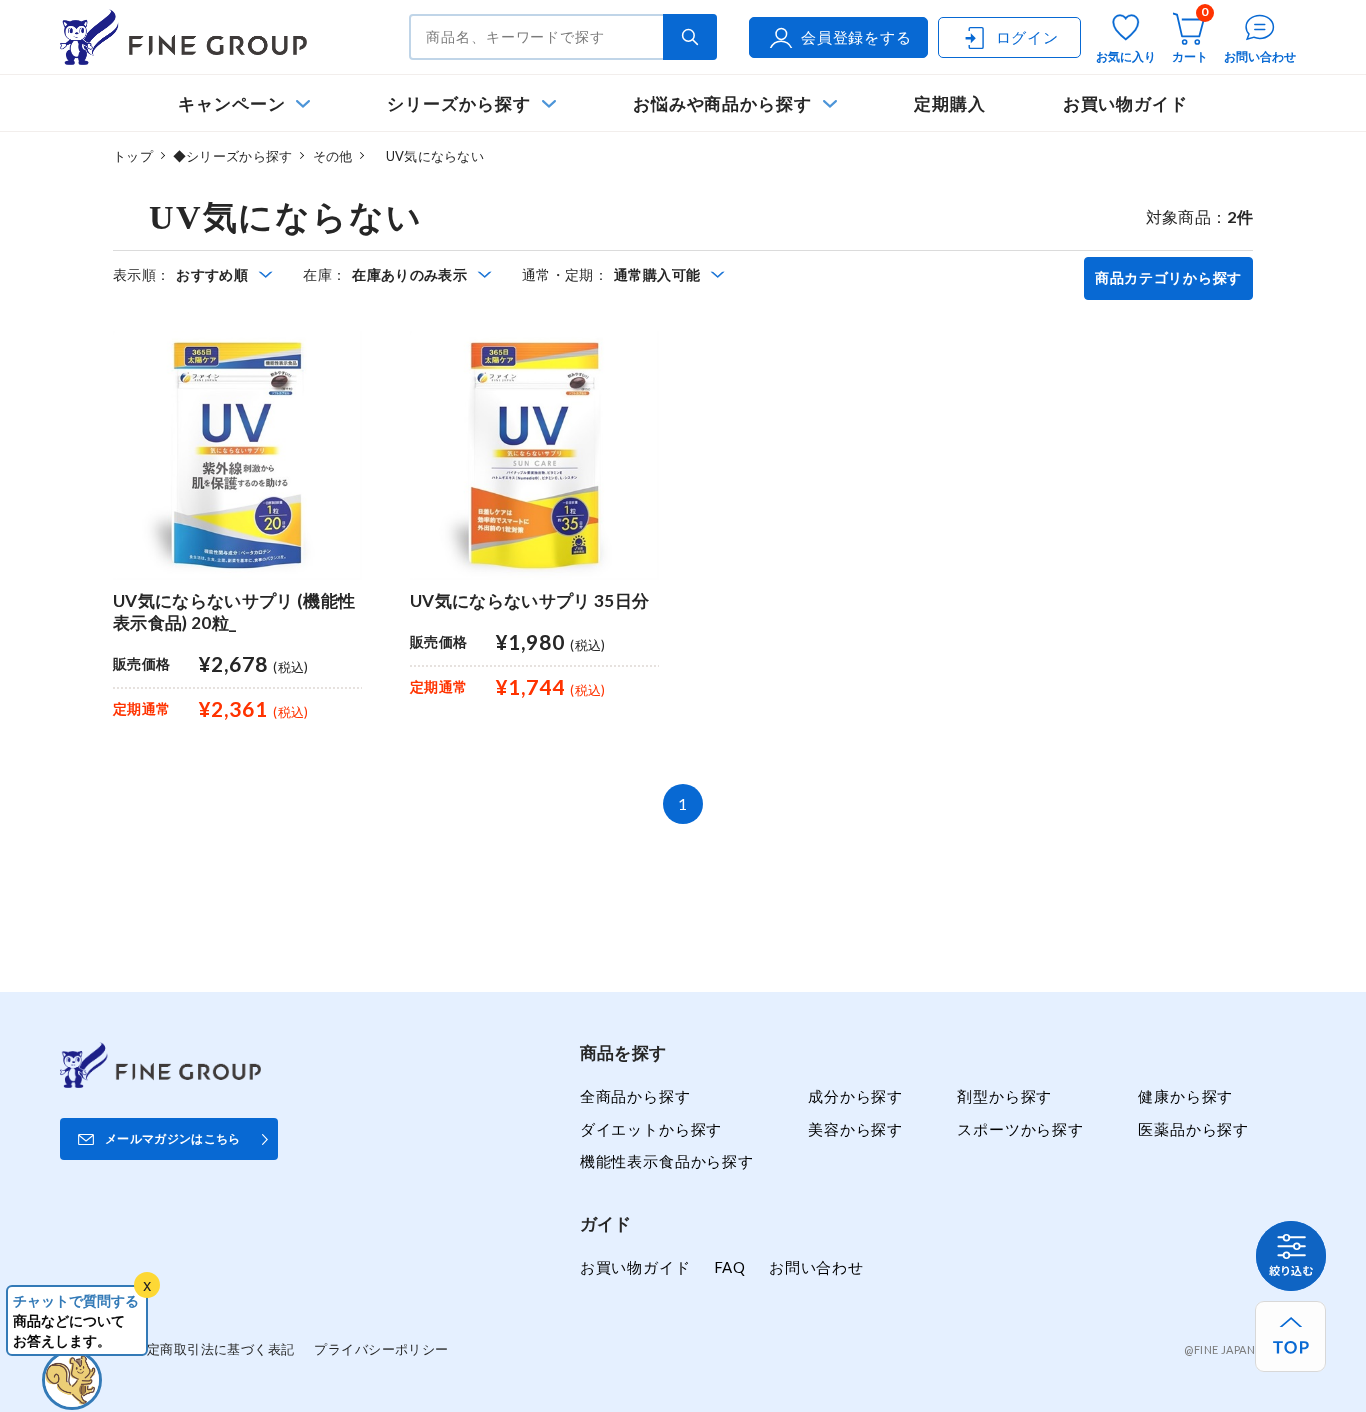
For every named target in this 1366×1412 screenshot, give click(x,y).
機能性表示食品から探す (667, 1161)
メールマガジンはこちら (173, 1138)
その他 (333, 156)
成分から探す (855, 1096)
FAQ (730, 1267)
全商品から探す (635, 1096)
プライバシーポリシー (381, 1349)
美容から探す (855, 1129)
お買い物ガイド (1126, 103)
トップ (133, 156)
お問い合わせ (816, 1267)
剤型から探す (1004, 1096)
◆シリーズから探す (232, 156)
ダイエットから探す (651, 1129)
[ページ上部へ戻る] (1290, 1336)
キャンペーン (232, 103)
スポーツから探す (1020, 1129)
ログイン (1027, 37)
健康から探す (1185, 1096)
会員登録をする (856, 37)
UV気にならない (427, 156)
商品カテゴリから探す (1168, 278)
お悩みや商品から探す (722, 103)
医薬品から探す (1193, 1129)
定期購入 (950, 103)
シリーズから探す (458, 103)
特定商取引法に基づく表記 (213, 1349)
